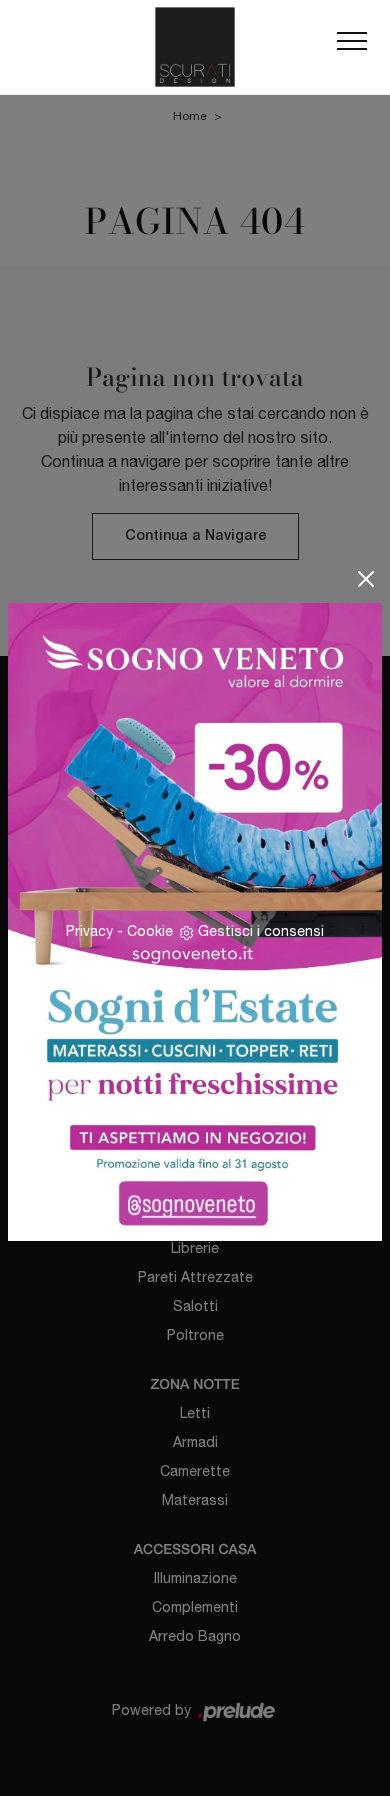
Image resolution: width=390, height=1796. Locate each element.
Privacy (89, 931)
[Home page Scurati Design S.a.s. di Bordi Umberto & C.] (195, 47)
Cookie (150, 931)
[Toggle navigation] (352, 47)
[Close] (366, 579)
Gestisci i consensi (261, 931)
